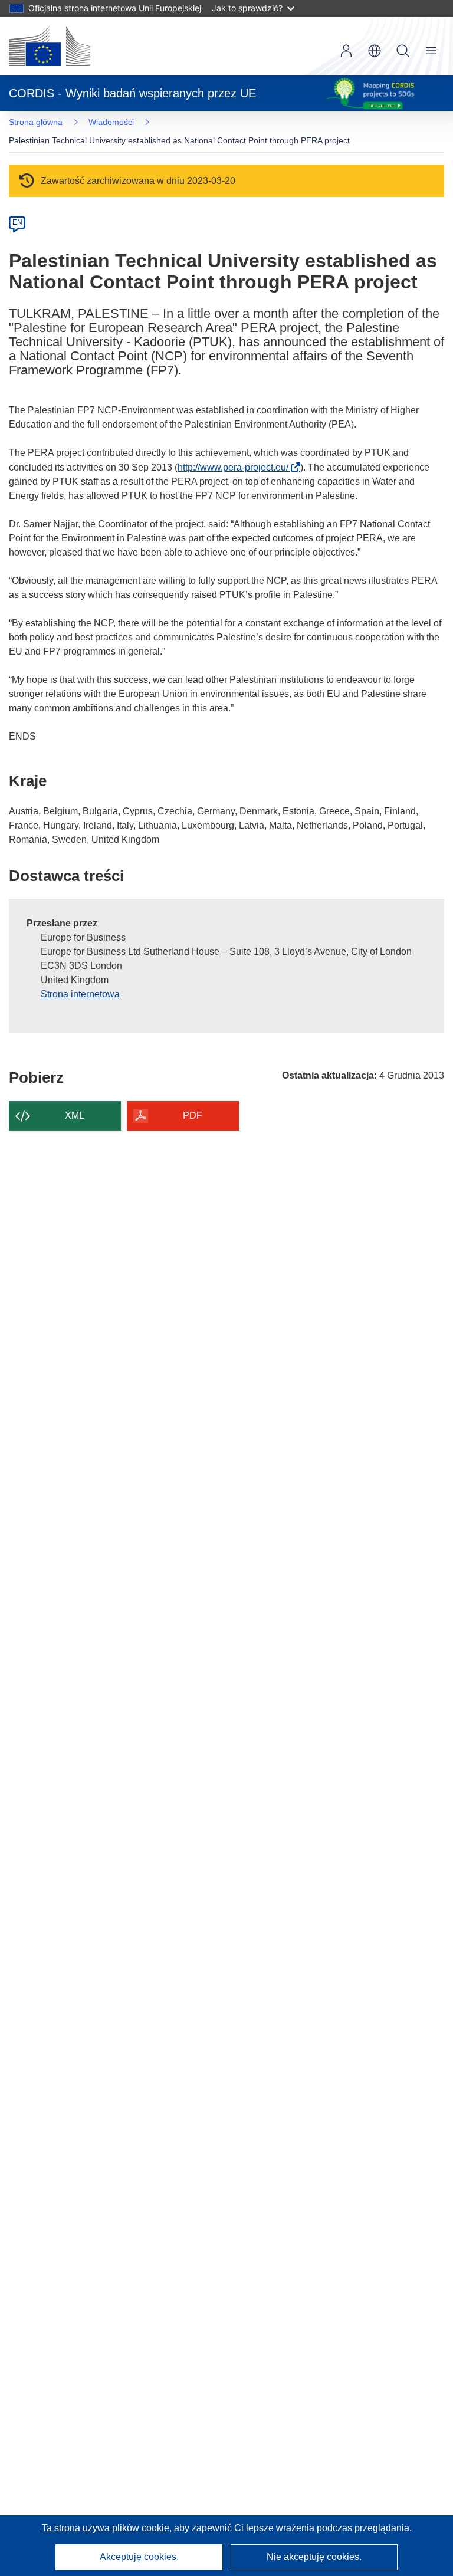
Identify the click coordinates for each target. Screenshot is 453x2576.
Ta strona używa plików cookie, (108, 2528)
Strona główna (36, 122)
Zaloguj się (346, 51)
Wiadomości (111, 122)
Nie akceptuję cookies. (314, 2557)
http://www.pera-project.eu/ (237, 467)
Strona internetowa (80, 994)
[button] (375, 51)
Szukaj (403, 51)
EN (17, 222)
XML (75, 1115)
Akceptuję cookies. (139, 2557)
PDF (193, 1115)
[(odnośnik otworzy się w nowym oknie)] (50, 46)
